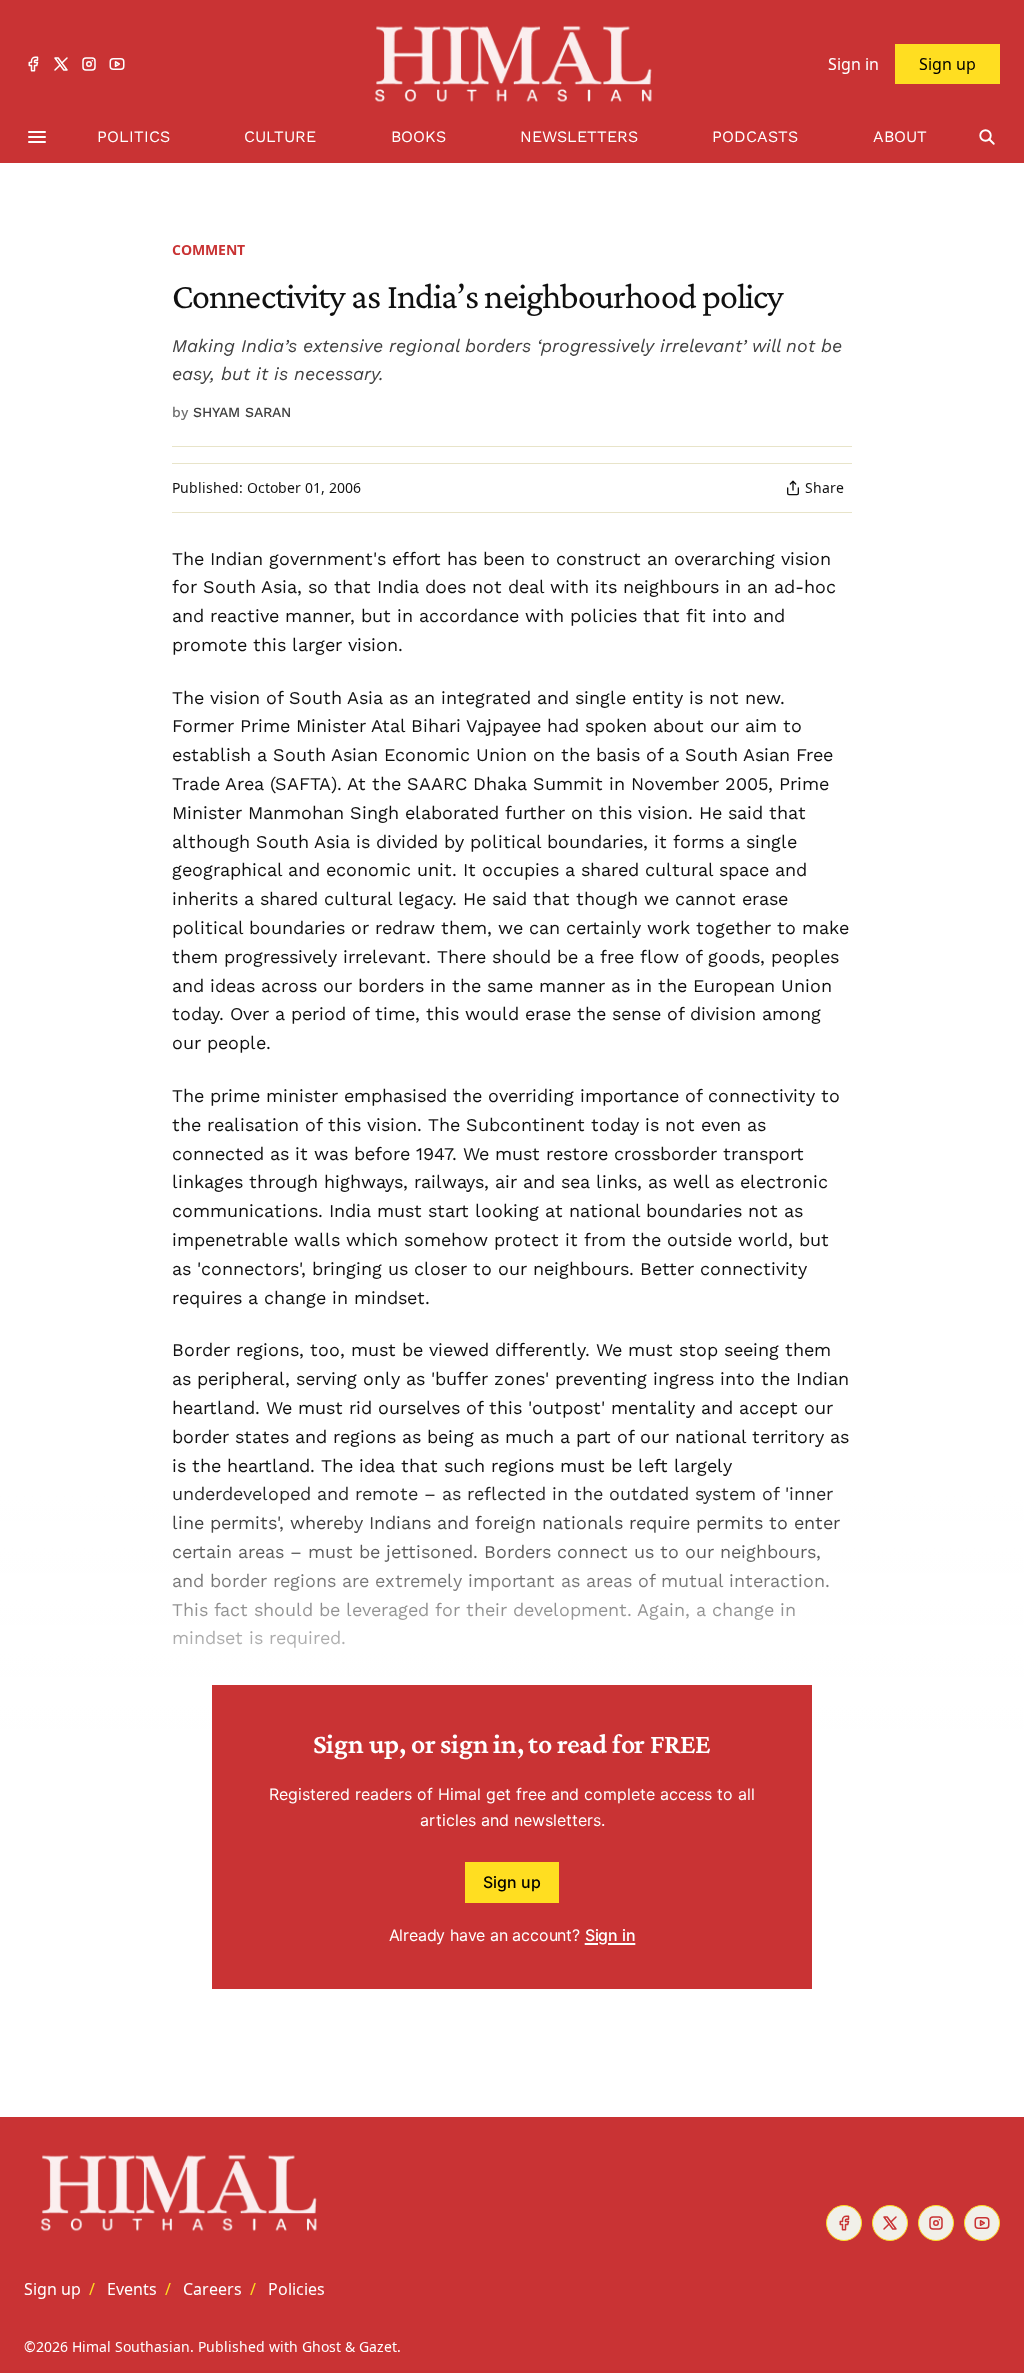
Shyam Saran (242, 412)
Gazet (378, 2346)
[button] (52, 2289)
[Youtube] (117, 64)
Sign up (512, 1882)
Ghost (321, 2346)
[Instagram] (89, 64)
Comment (208, 249)
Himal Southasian (131, 2346)
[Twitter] (61, 64)
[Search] (987, 137)
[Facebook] (33, 64)
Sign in (610, 1935)
